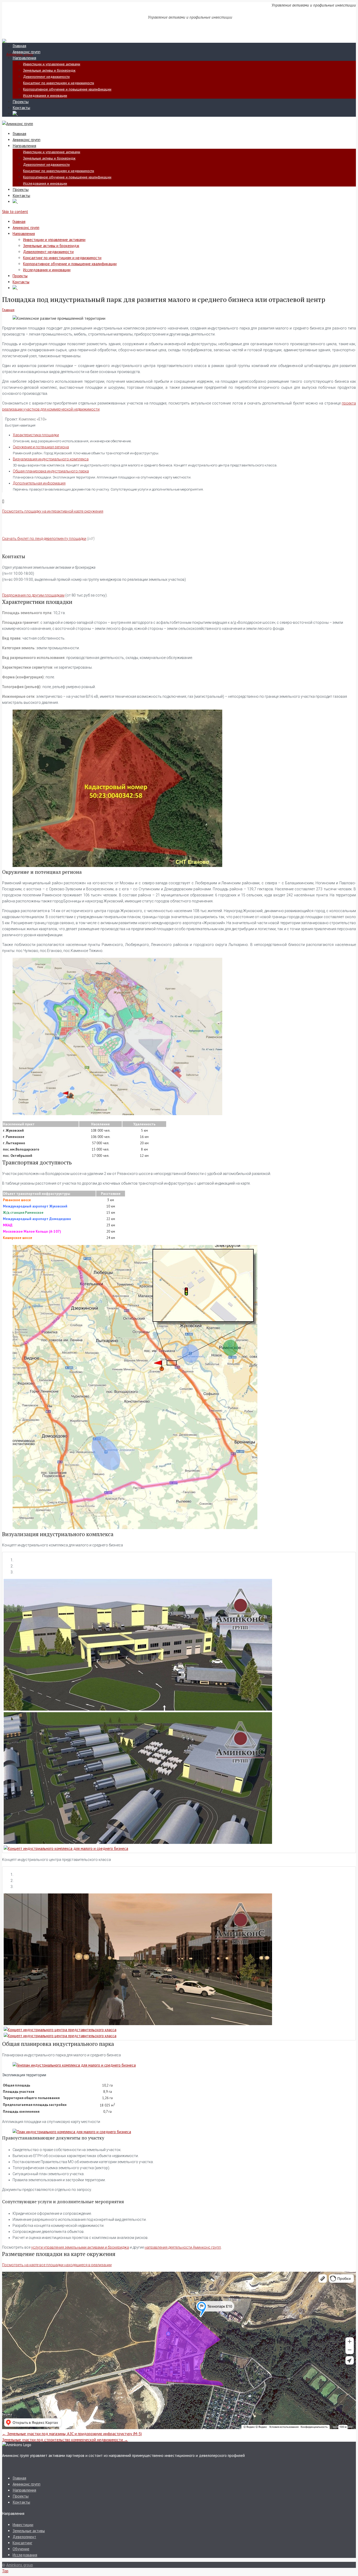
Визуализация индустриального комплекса (51, 459)
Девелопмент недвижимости (46, 77)
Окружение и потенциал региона (41, 447)
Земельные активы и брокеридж (49, 70)
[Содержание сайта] (15, 114)
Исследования (25, 2555)
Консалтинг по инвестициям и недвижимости (59, 83)
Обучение (21, 2549)
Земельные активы (29, 2531)
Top (5, 2571)
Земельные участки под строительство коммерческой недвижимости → (65, 2440)
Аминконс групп (26, 52)
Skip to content (15, 212)
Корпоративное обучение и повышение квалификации (67, 89)
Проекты (21, 102)
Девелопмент (24, 2537)
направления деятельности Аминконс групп (183, 2247)
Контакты (21, 108)
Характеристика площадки (36, 435)
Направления (24, 58)
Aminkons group (20, 2565)
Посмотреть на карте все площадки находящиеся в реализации (57, 2265)
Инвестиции (23, 2525)
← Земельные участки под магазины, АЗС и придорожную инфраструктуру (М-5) (72, 2434)
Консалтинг (22, 2543)
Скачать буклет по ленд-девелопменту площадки (44, 539)
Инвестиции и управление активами (52, 64)
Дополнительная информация (39, 483)
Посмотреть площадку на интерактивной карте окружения (53, 511)
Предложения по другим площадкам (33, 595)
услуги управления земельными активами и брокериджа (80, 2247)
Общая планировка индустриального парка (51, 471)
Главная (19, 46)
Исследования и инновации (45, 95)
